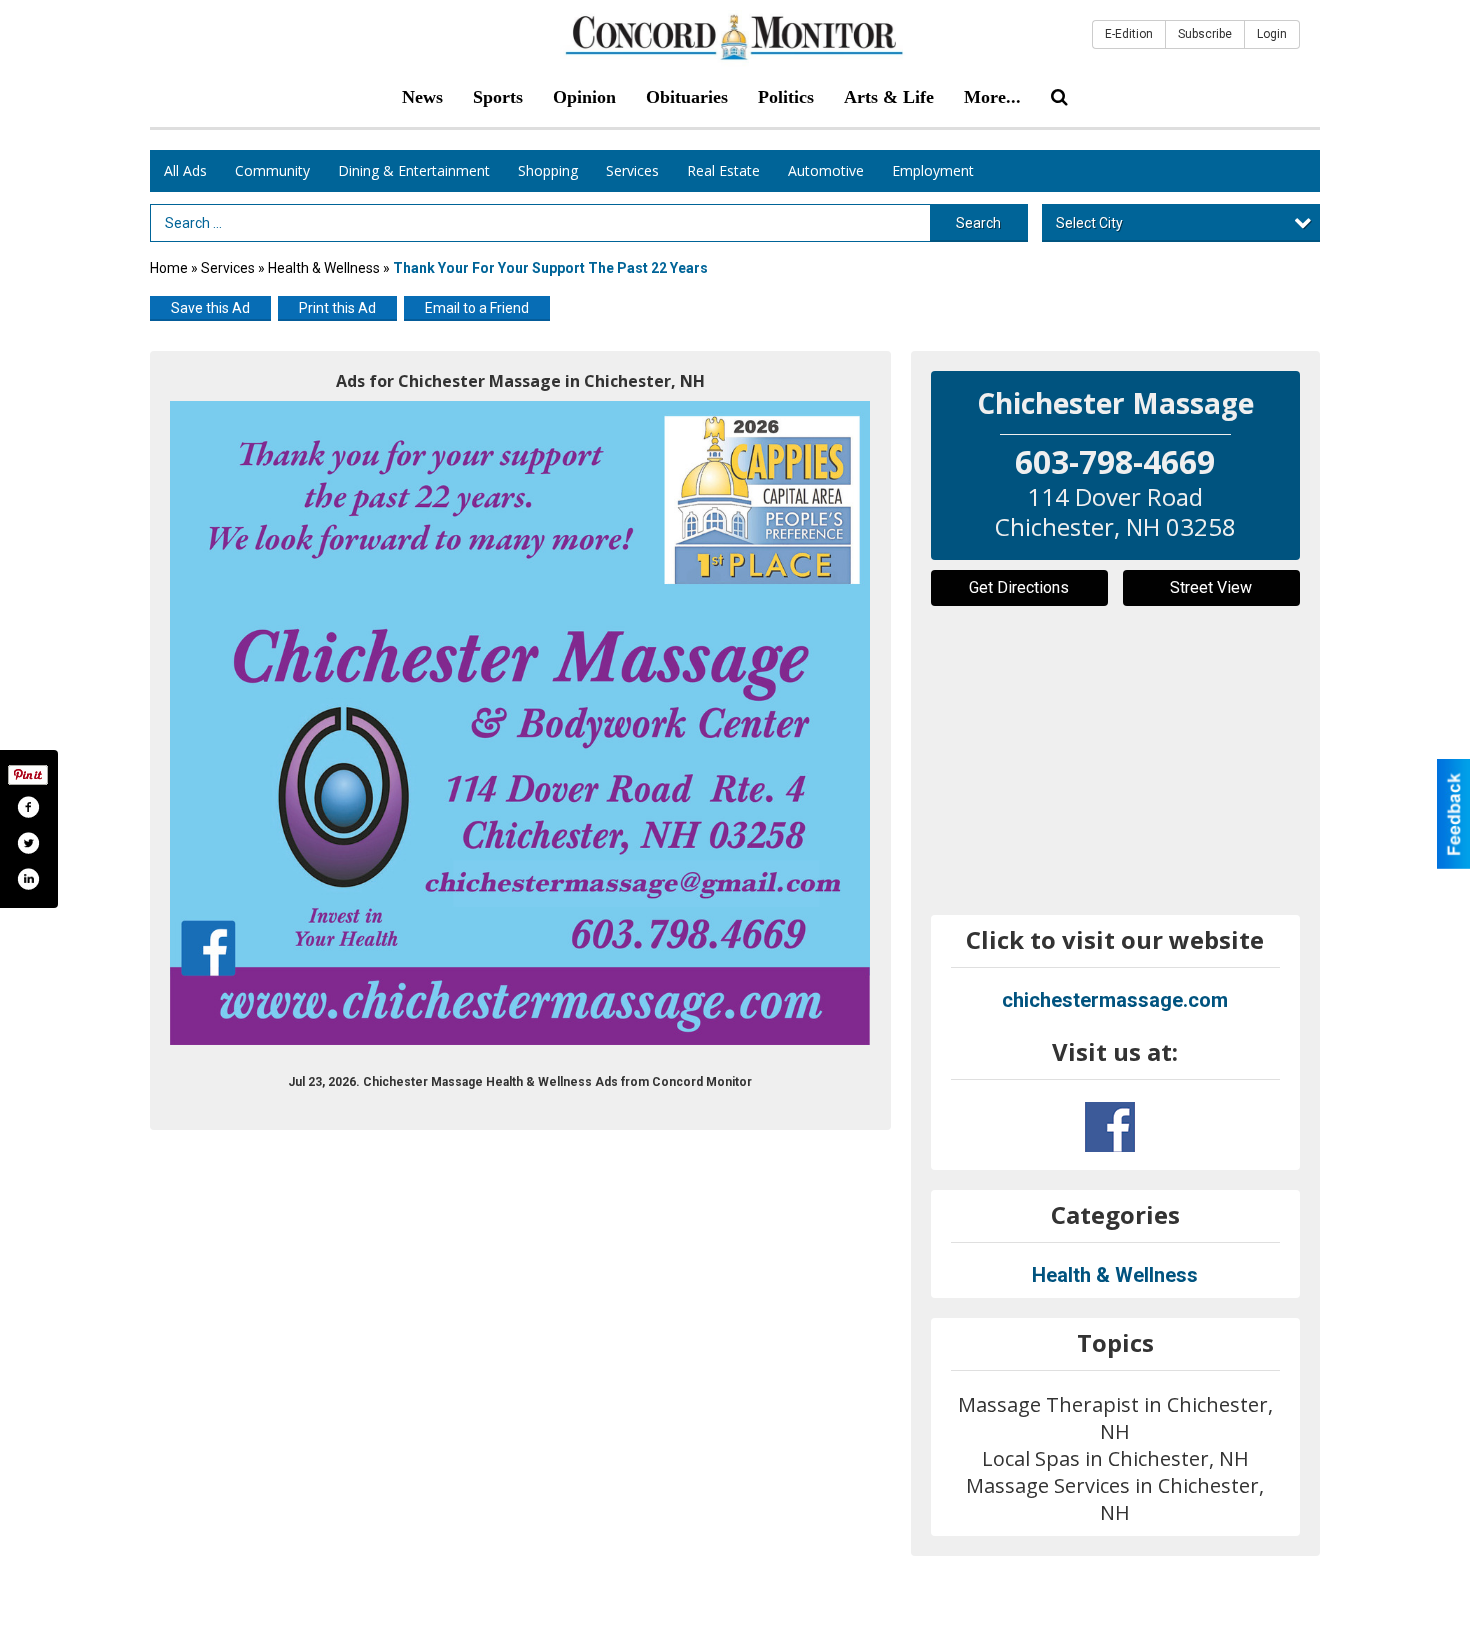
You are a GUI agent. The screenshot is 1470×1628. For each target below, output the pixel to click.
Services (632, 170)
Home (169, 268)
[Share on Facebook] (28, 807)
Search (978, 223)
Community (272, 170)
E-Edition (1129, 34)
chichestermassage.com (1115, 1000)
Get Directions (1019, 587)
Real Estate (723, 170)
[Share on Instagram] (28, 879)
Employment (933, 170)
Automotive (826, 170)
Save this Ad (210, 308)
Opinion (584, 97)
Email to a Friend (477, 308)
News (422, 97)
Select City (1089, 223)
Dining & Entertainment (414, 170)
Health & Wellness (324, 268)
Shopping (548, 170)
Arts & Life (889, 97)
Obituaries (687, 97)
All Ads (185, 170)
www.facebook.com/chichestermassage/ (1110, 1127)
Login (1272, 34)
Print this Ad (337, 308)
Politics (786, 97)
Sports (498, 97)
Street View (1211, 587)
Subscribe (1205, 34)
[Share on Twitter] (28, 843)
